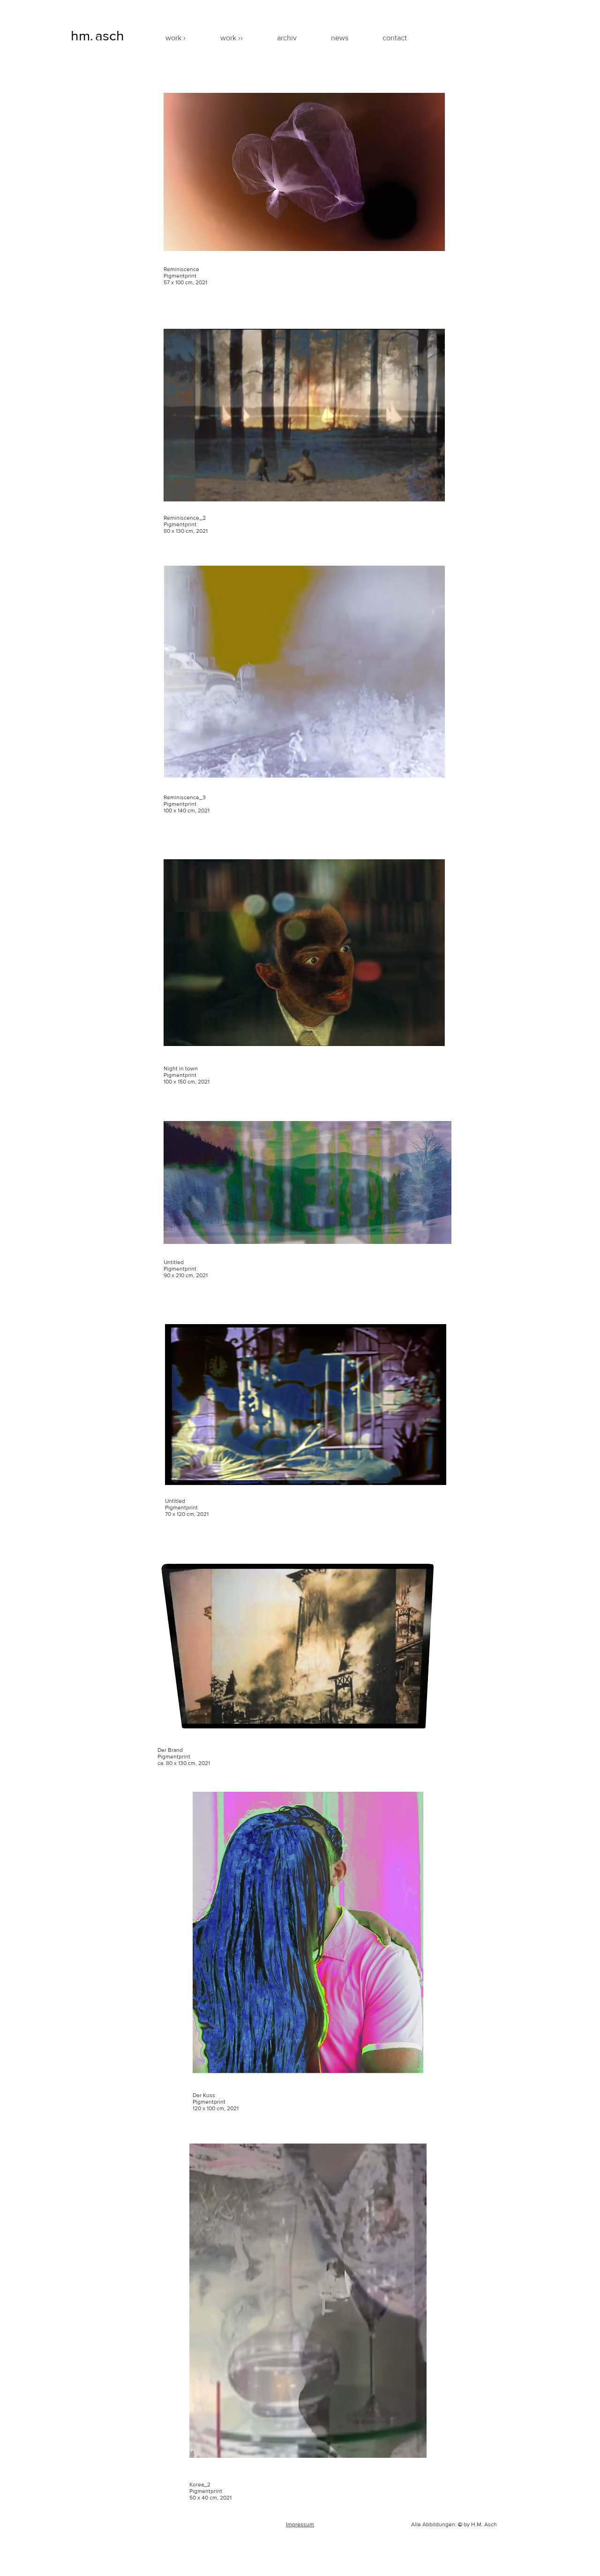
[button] (242, 38)
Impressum (300, 2524)
